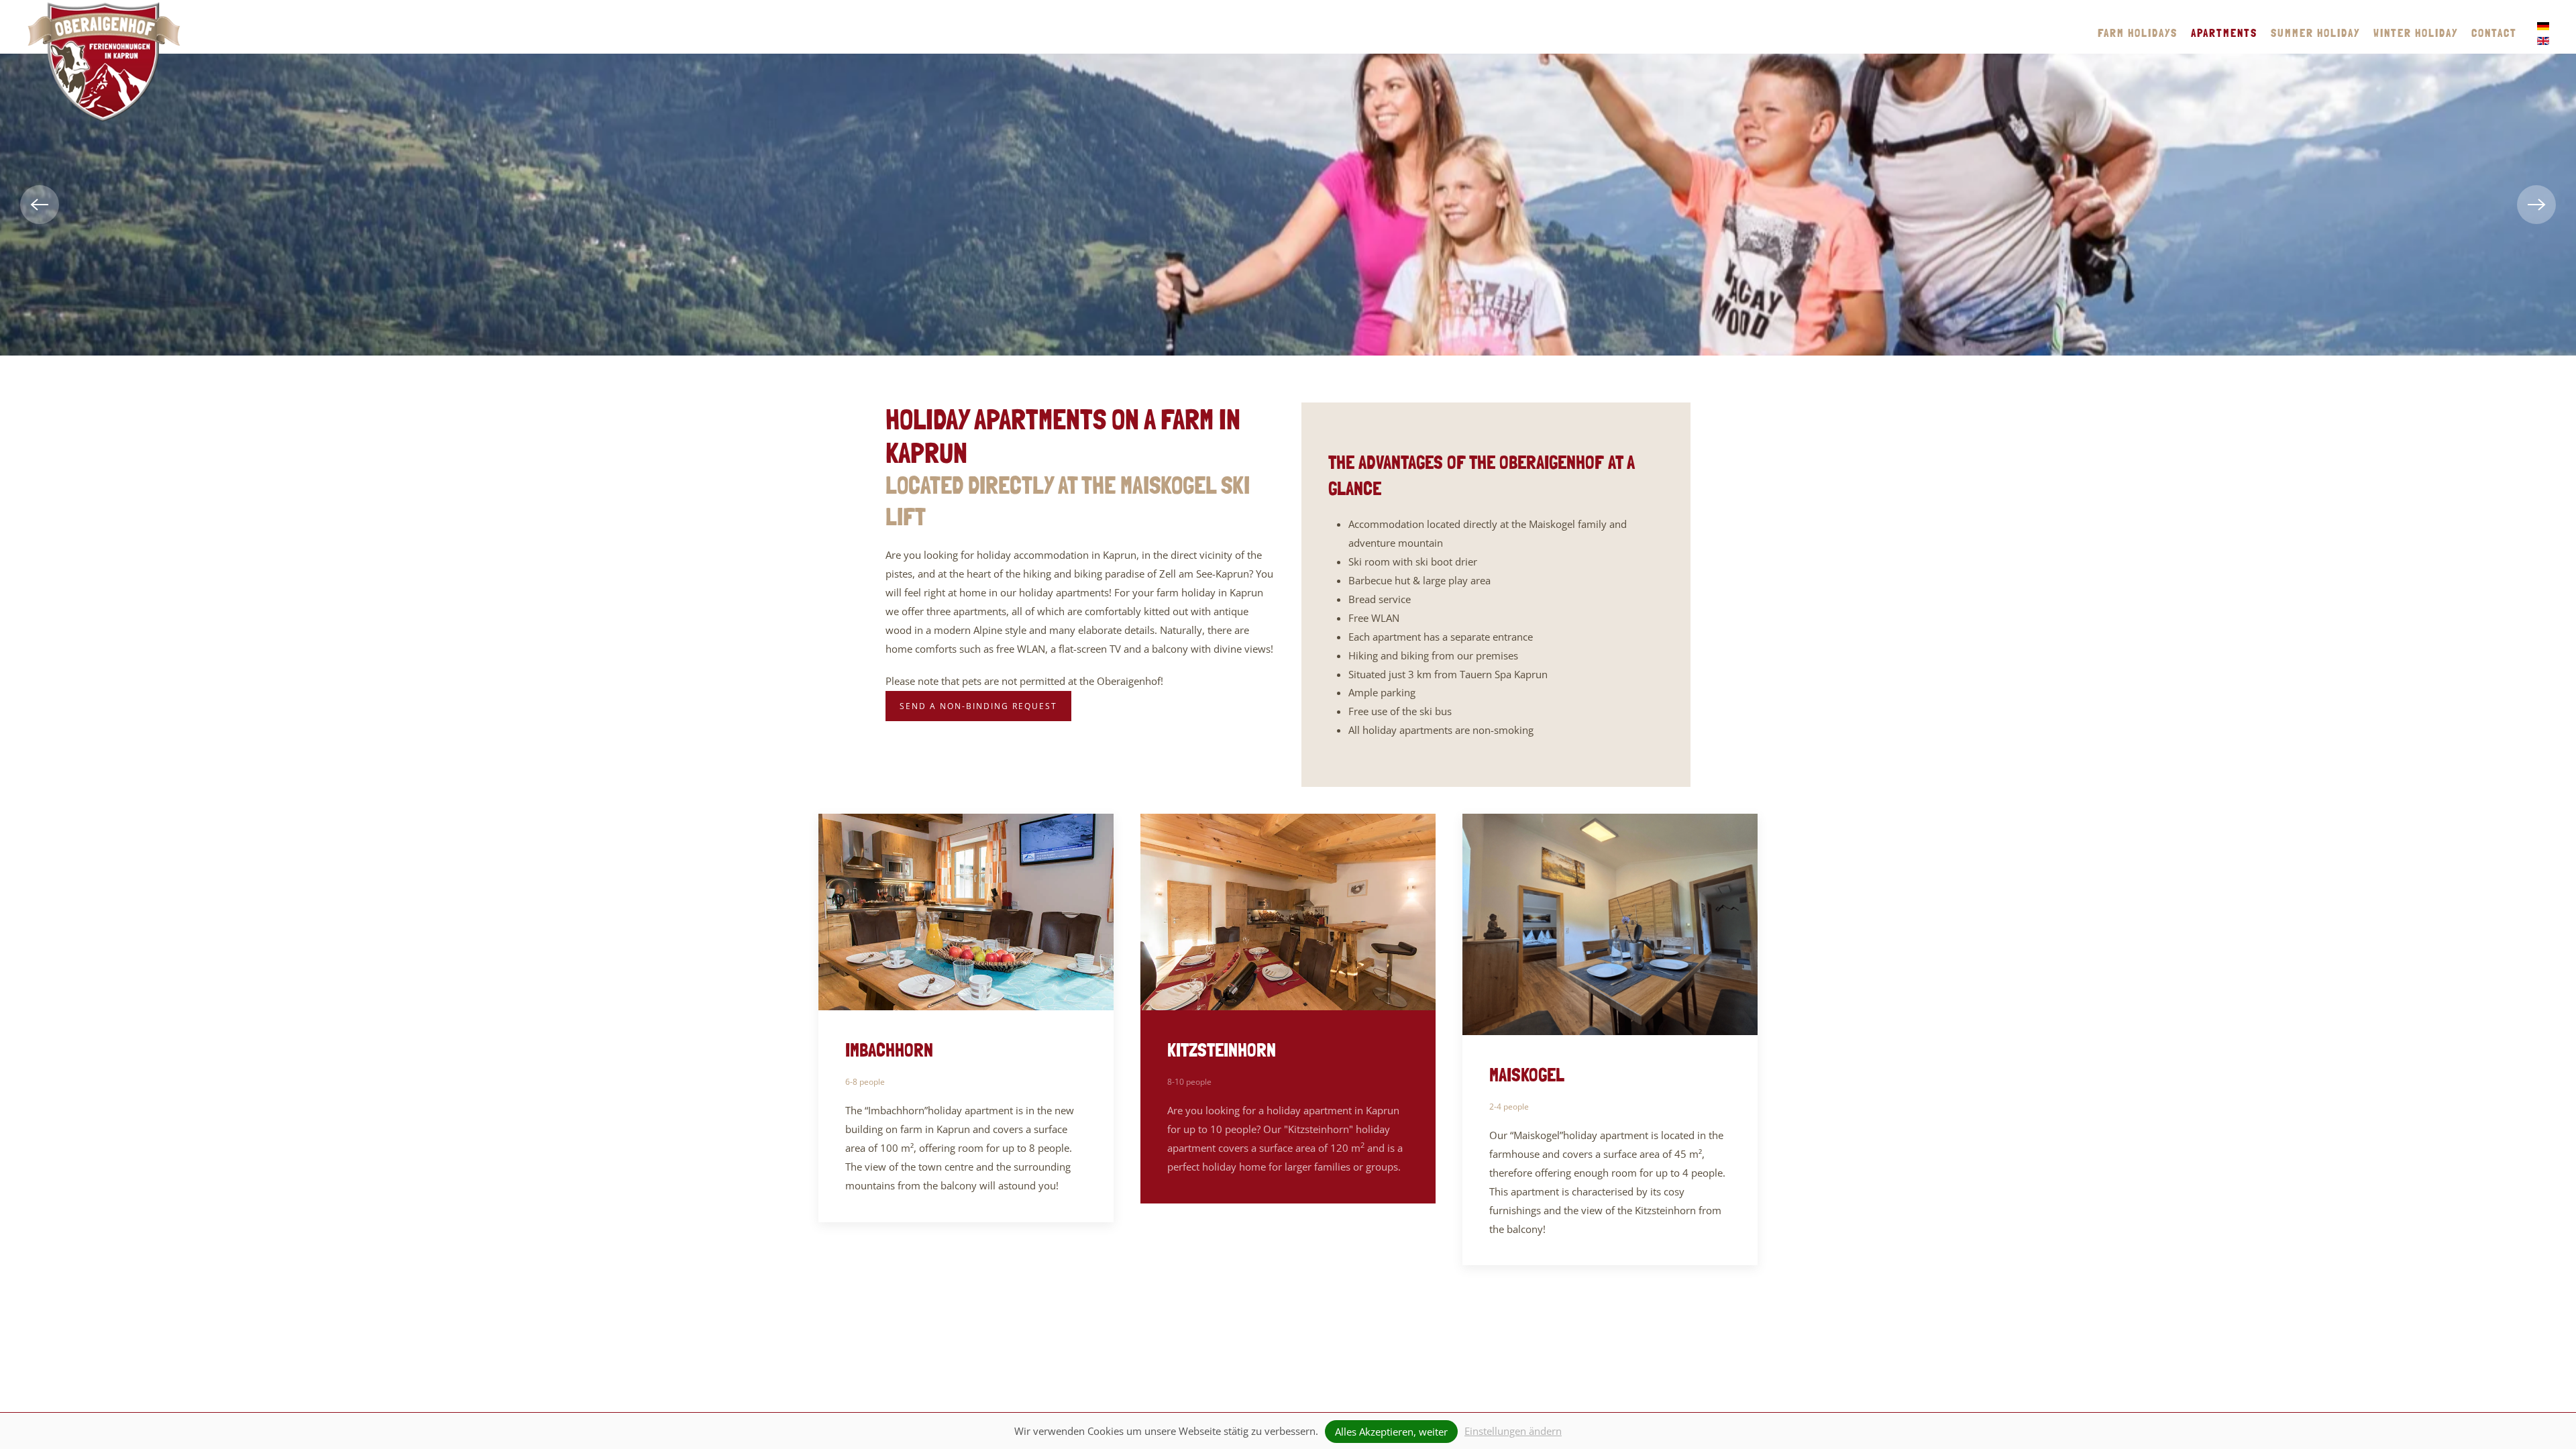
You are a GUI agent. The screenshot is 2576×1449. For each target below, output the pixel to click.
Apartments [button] (2224, 33)
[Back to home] (104, 62)
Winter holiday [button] (2416, 33)
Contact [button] (2494, 33)
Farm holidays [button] (2138, 33)
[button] (40, 205)
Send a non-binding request (978, 706)
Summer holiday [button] (2315, 33)
